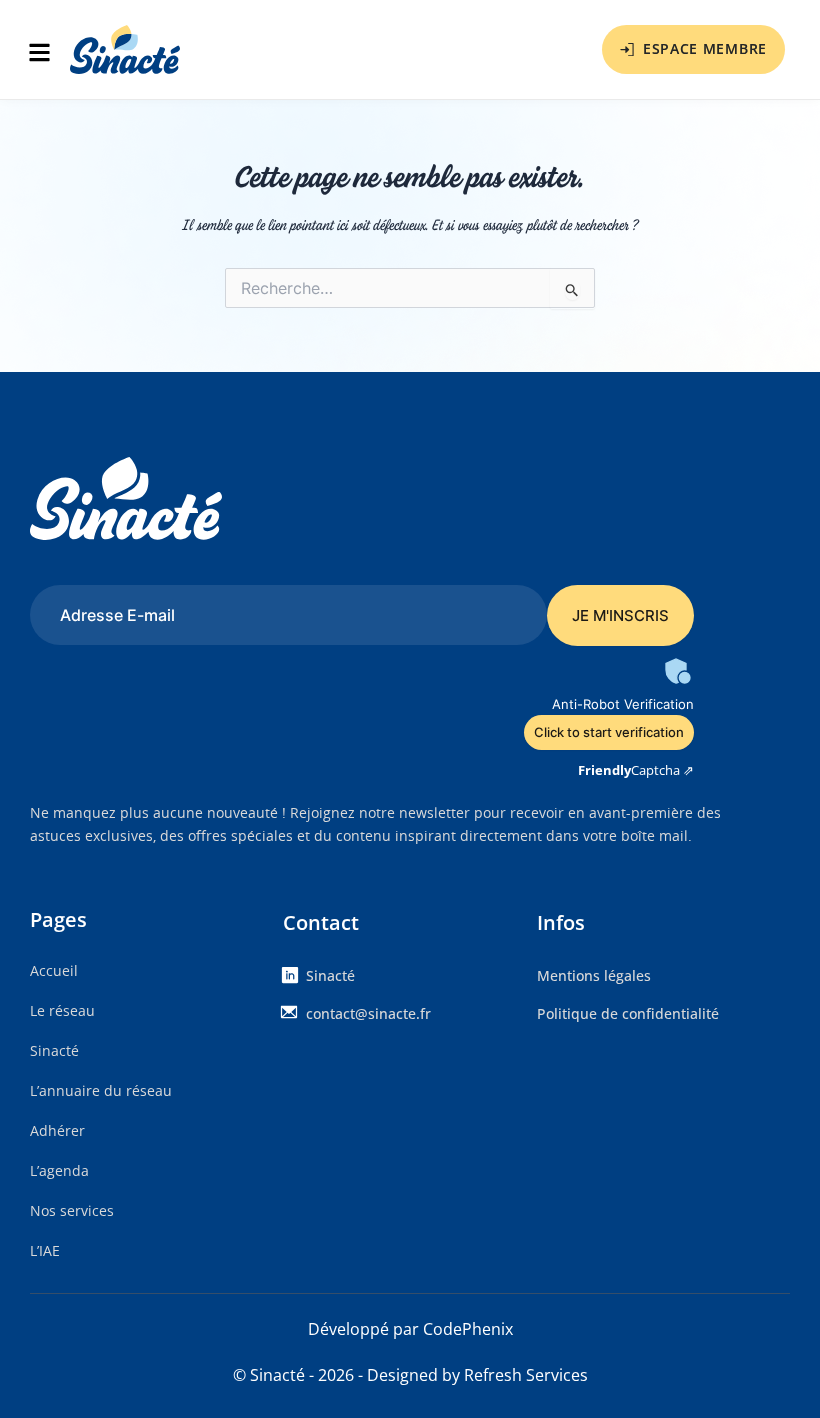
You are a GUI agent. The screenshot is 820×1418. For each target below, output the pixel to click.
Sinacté (54, 1050)
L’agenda (59, 1170)
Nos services (72, 1210)
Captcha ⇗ (636, 770)
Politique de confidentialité (628, 1013)
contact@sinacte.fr (368, 1013)
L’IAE (45, 1250)
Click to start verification (609, 732)
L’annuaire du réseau (101, 1090)
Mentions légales (594, 975)
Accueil (54, 970)
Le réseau (62, 1010)
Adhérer (57, 1130)
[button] (45, 54)
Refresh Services (526, 1375)
